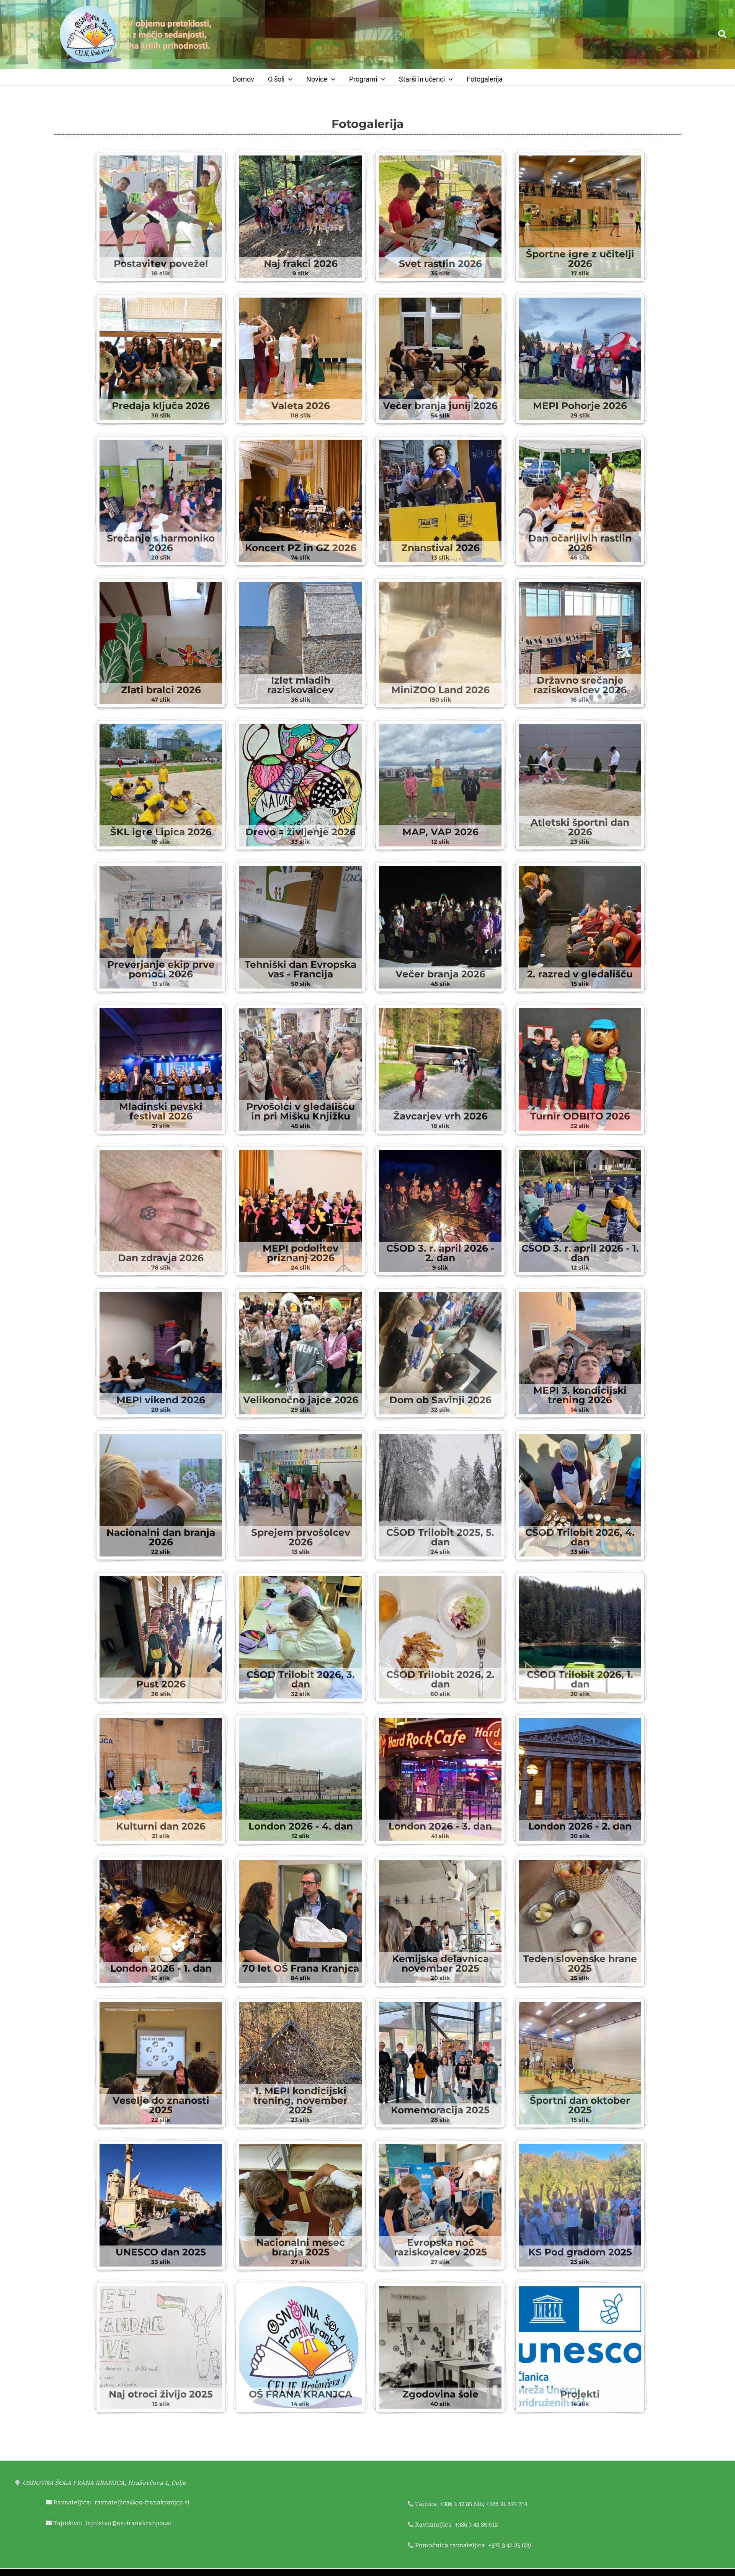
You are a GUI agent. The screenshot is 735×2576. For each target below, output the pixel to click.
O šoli (276, 79)
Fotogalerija (485, 79)
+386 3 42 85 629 (510, 2545)
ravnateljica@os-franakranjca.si (142, 2502)
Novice (317, 79)
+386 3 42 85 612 (476, 2525)
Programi (363, 79)
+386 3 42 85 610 (461, 2504)
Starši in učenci (422, 79)
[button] (723, 35)
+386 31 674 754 (507, 2504)
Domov (243, 79)
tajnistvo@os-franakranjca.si (128, 2523)
